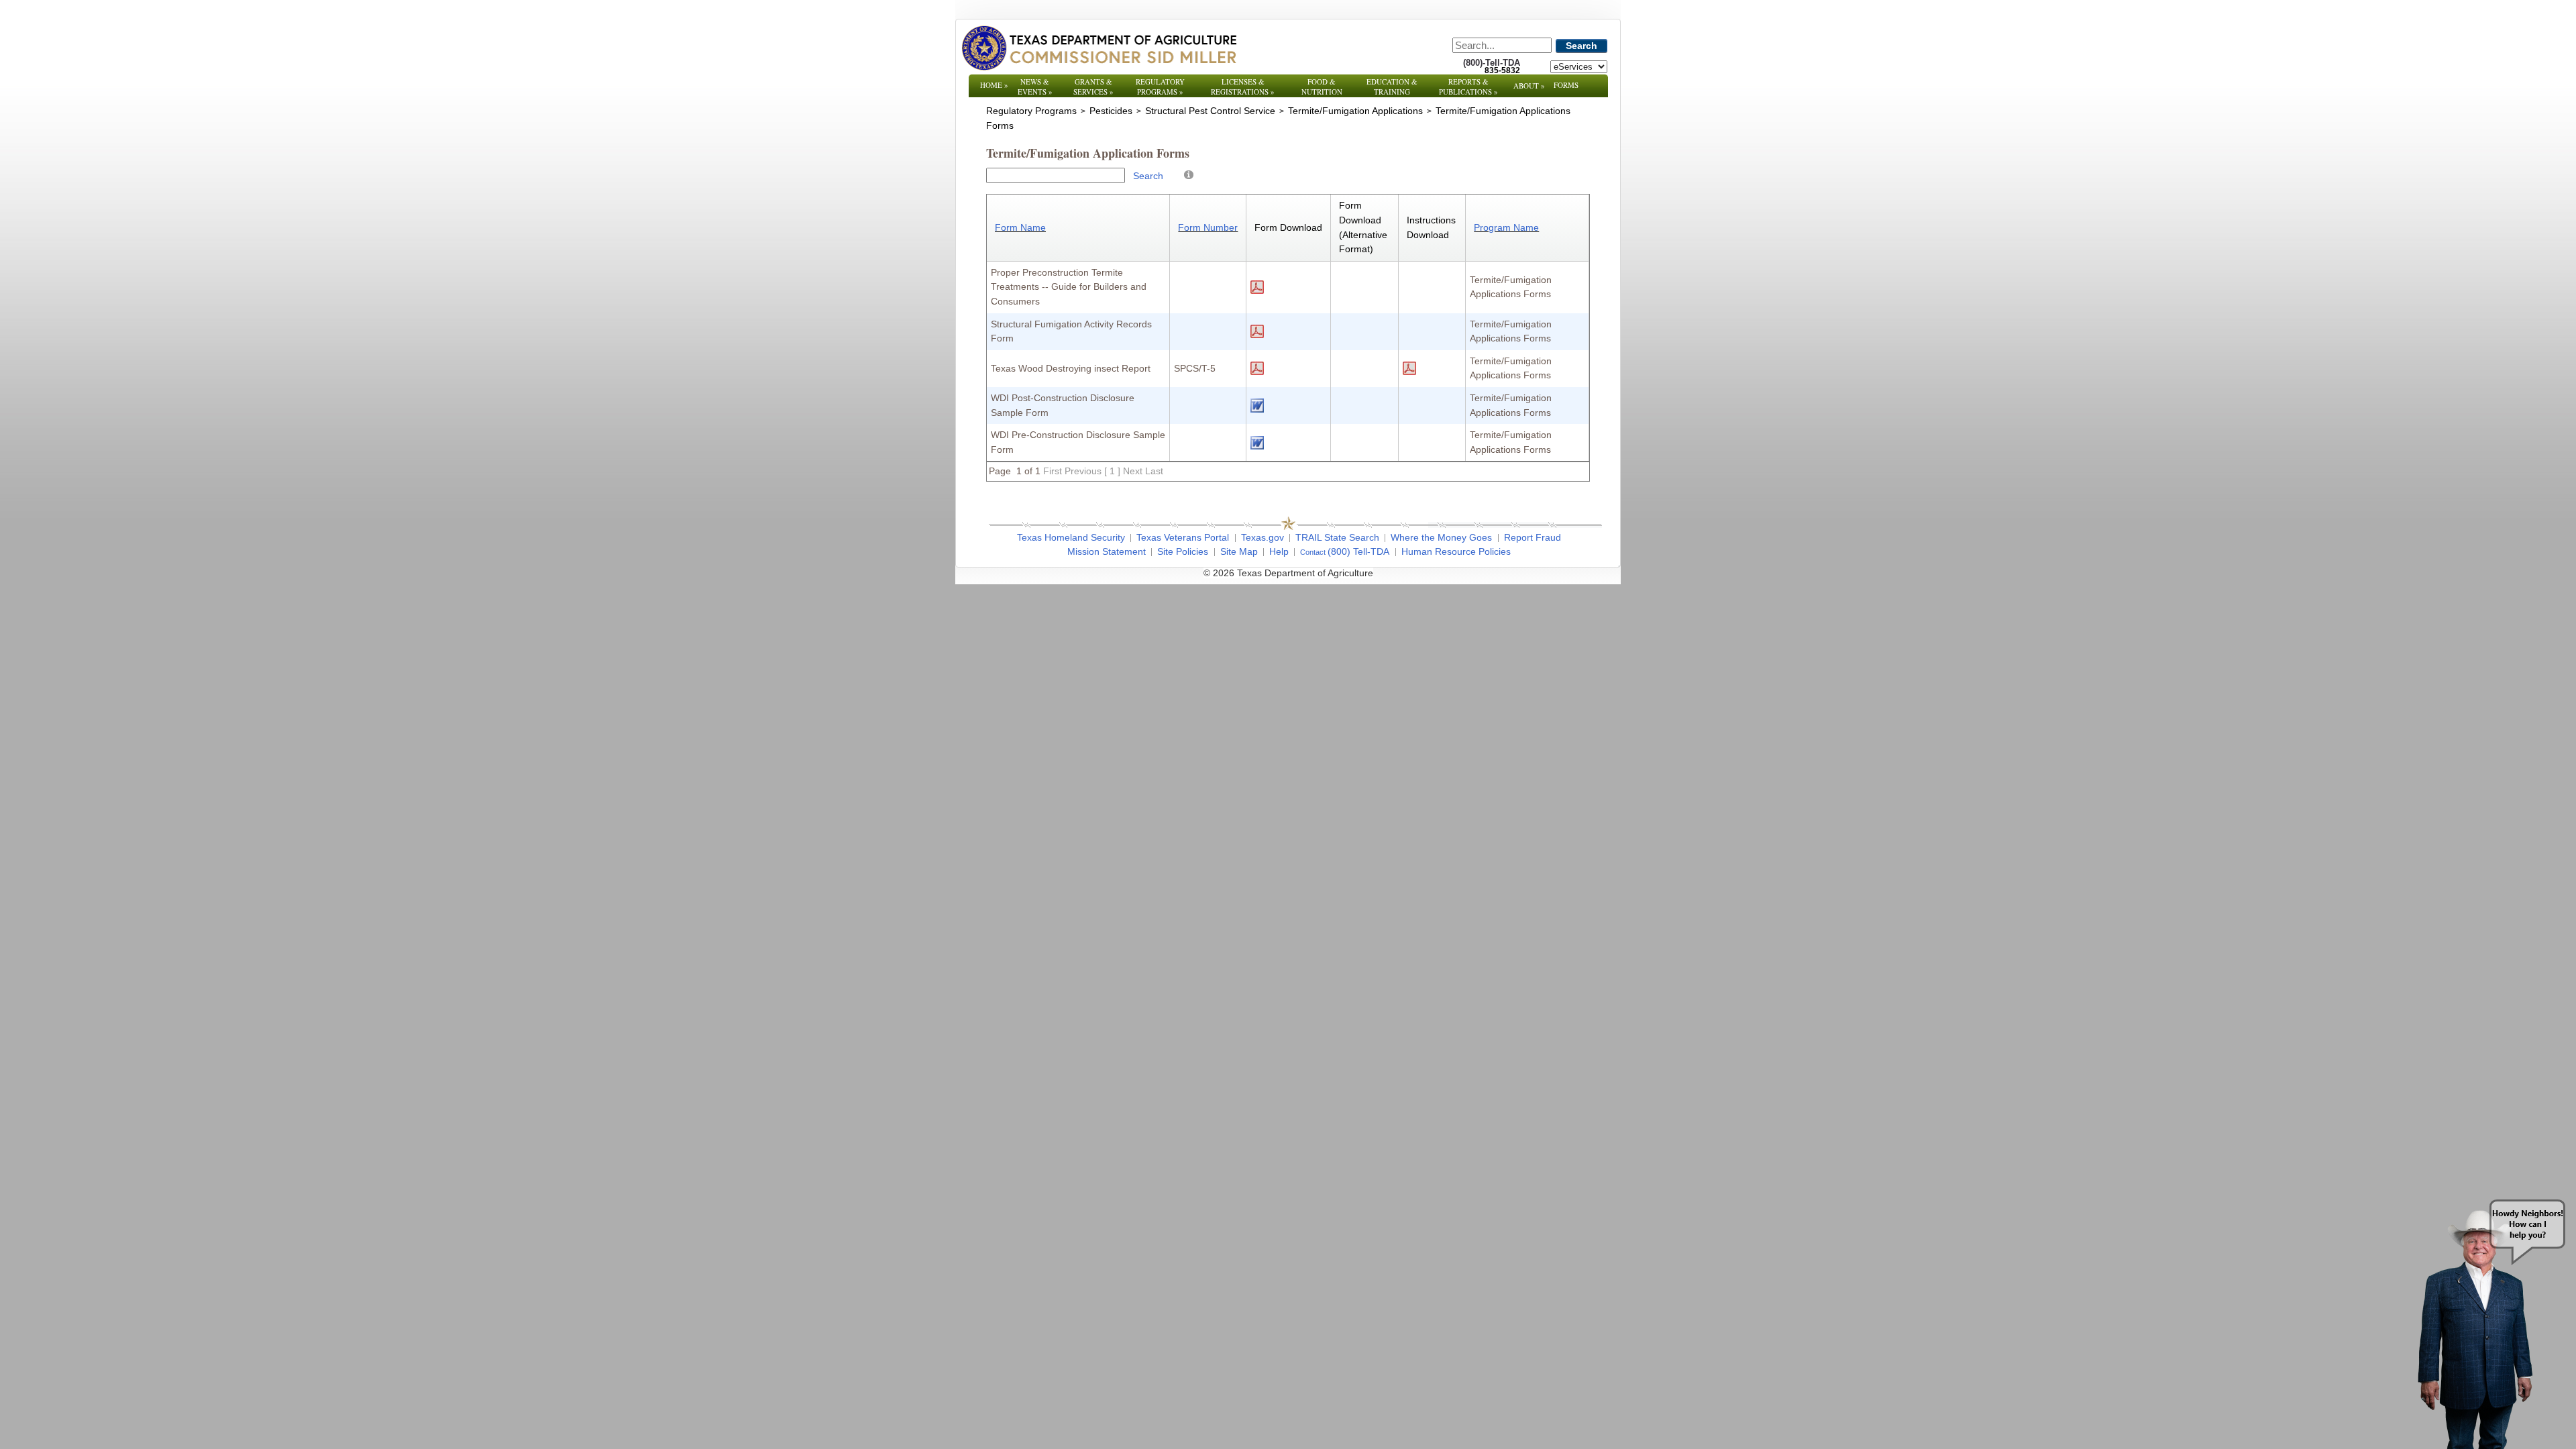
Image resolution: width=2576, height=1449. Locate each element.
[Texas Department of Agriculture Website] (1098, 48)
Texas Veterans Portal (1183, 537)
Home (994, 85)
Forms (1566, 85)
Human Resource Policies (1456, 551)
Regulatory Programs (1160, 87)
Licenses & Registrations (1243, 87)
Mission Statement (1107, 551)
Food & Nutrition (1322, 87)
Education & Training (1392, 87)
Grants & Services (1093, 87)
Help (1279, 551)
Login (1469, 573)
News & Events (1035, 87)
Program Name (1506, 227)
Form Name (1020, 227)
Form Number (1208, 227)
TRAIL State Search (1337, 537)
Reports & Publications (1468, 87)
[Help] (1189, 174)
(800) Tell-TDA (1358, 551)
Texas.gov (1263, 537)
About (1529, 86)
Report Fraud (1533, 537)
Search (1581, 46)
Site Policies (1183, 551)
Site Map (1239, 551)
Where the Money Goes (1441, 537)
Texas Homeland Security (1071, 537)
